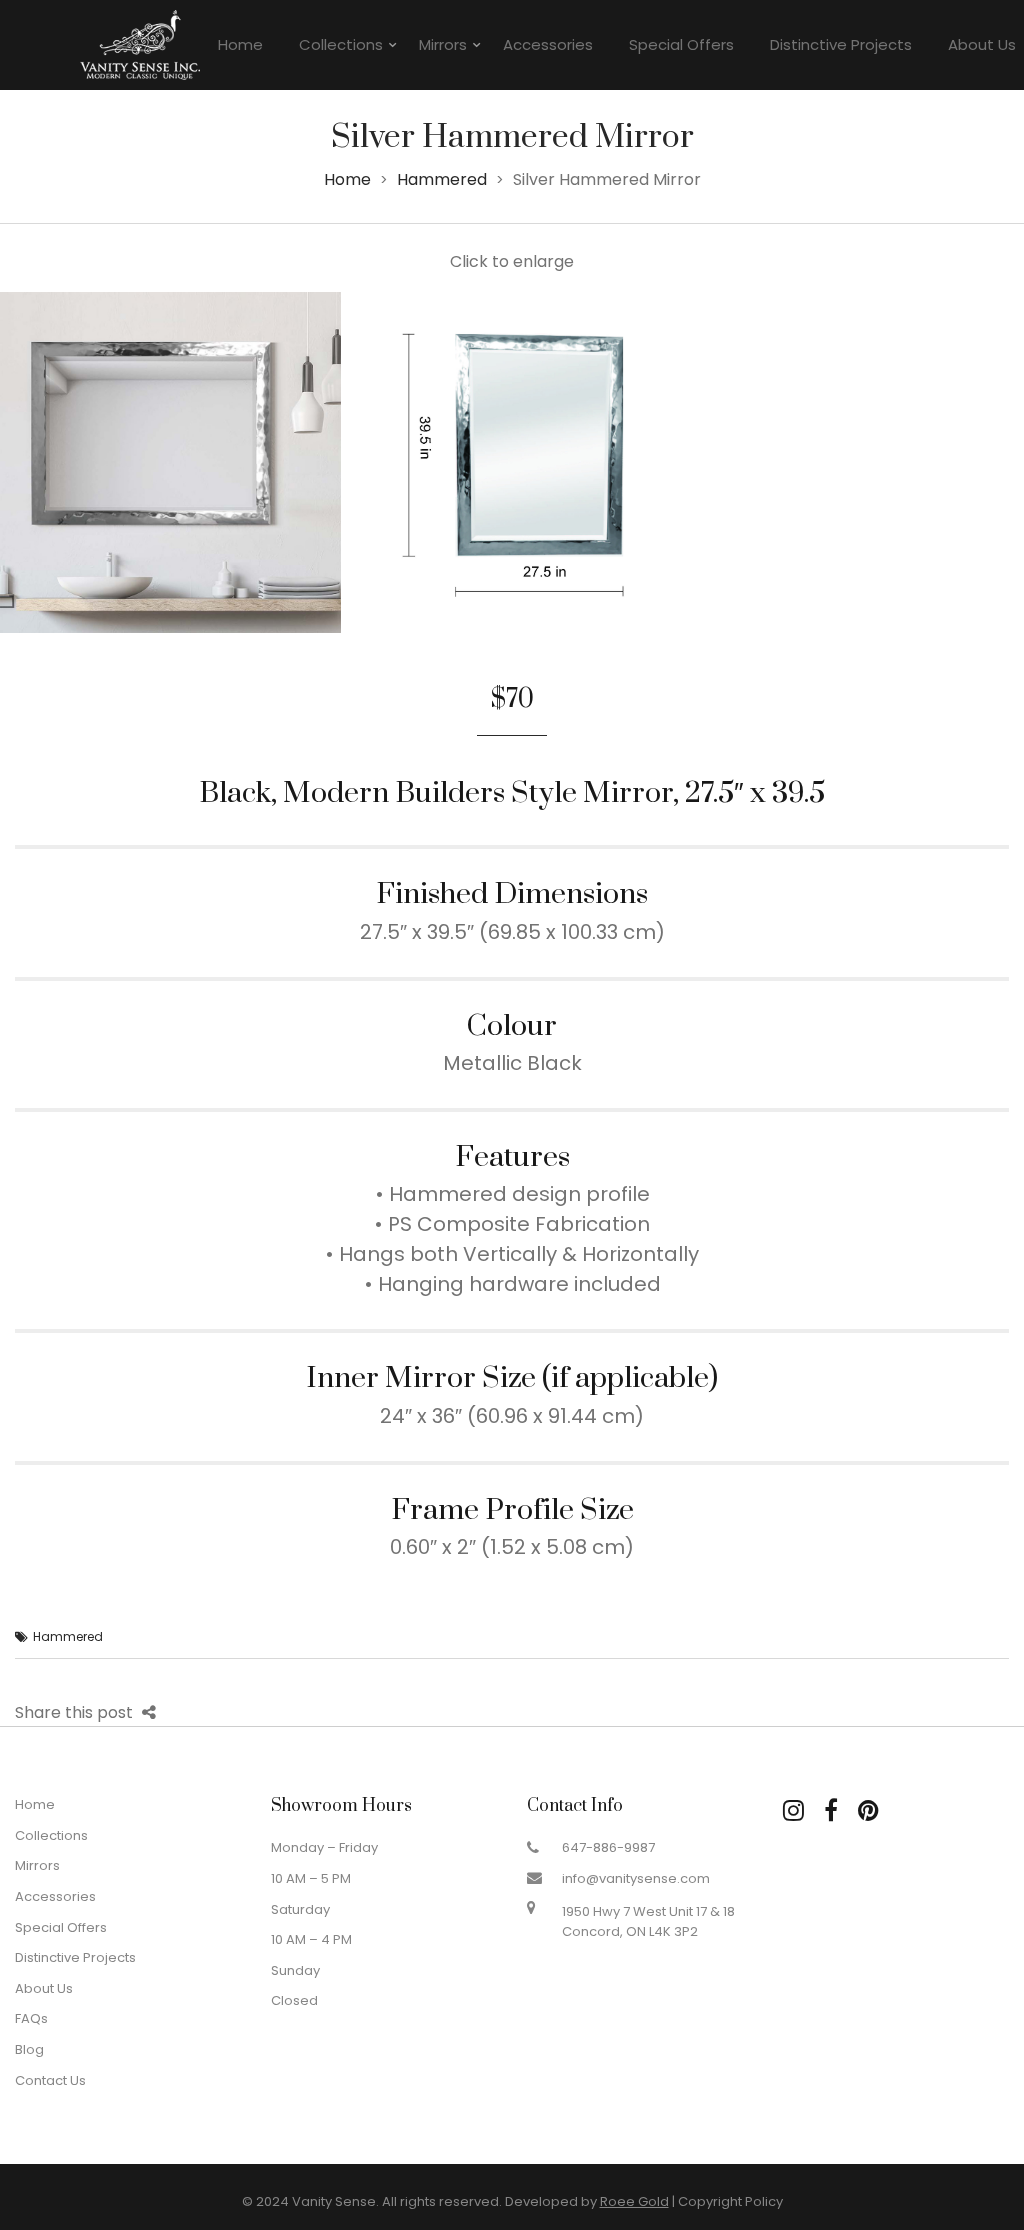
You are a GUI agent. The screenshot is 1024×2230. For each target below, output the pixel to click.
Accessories (548, 44)
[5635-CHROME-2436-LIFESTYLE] (170, 462)
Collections (341, 44)
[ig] (793, 1810)
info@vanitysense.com (636, 1878)
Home (240, 44)
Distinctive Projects (841, 44)
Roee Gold (634, 2201)
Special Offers (681, 44)
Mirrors (443, 44)
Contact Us (50, 2080)
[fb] (831, 1810)
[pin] (868, 1810)
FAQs (31, 2018)
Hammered (442, 179)
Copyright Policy (730, 2201)
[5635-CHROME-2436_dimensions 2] (512, 462)
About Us (44, 1988)
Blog (29, 2049)
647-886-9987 (608, 1847)
